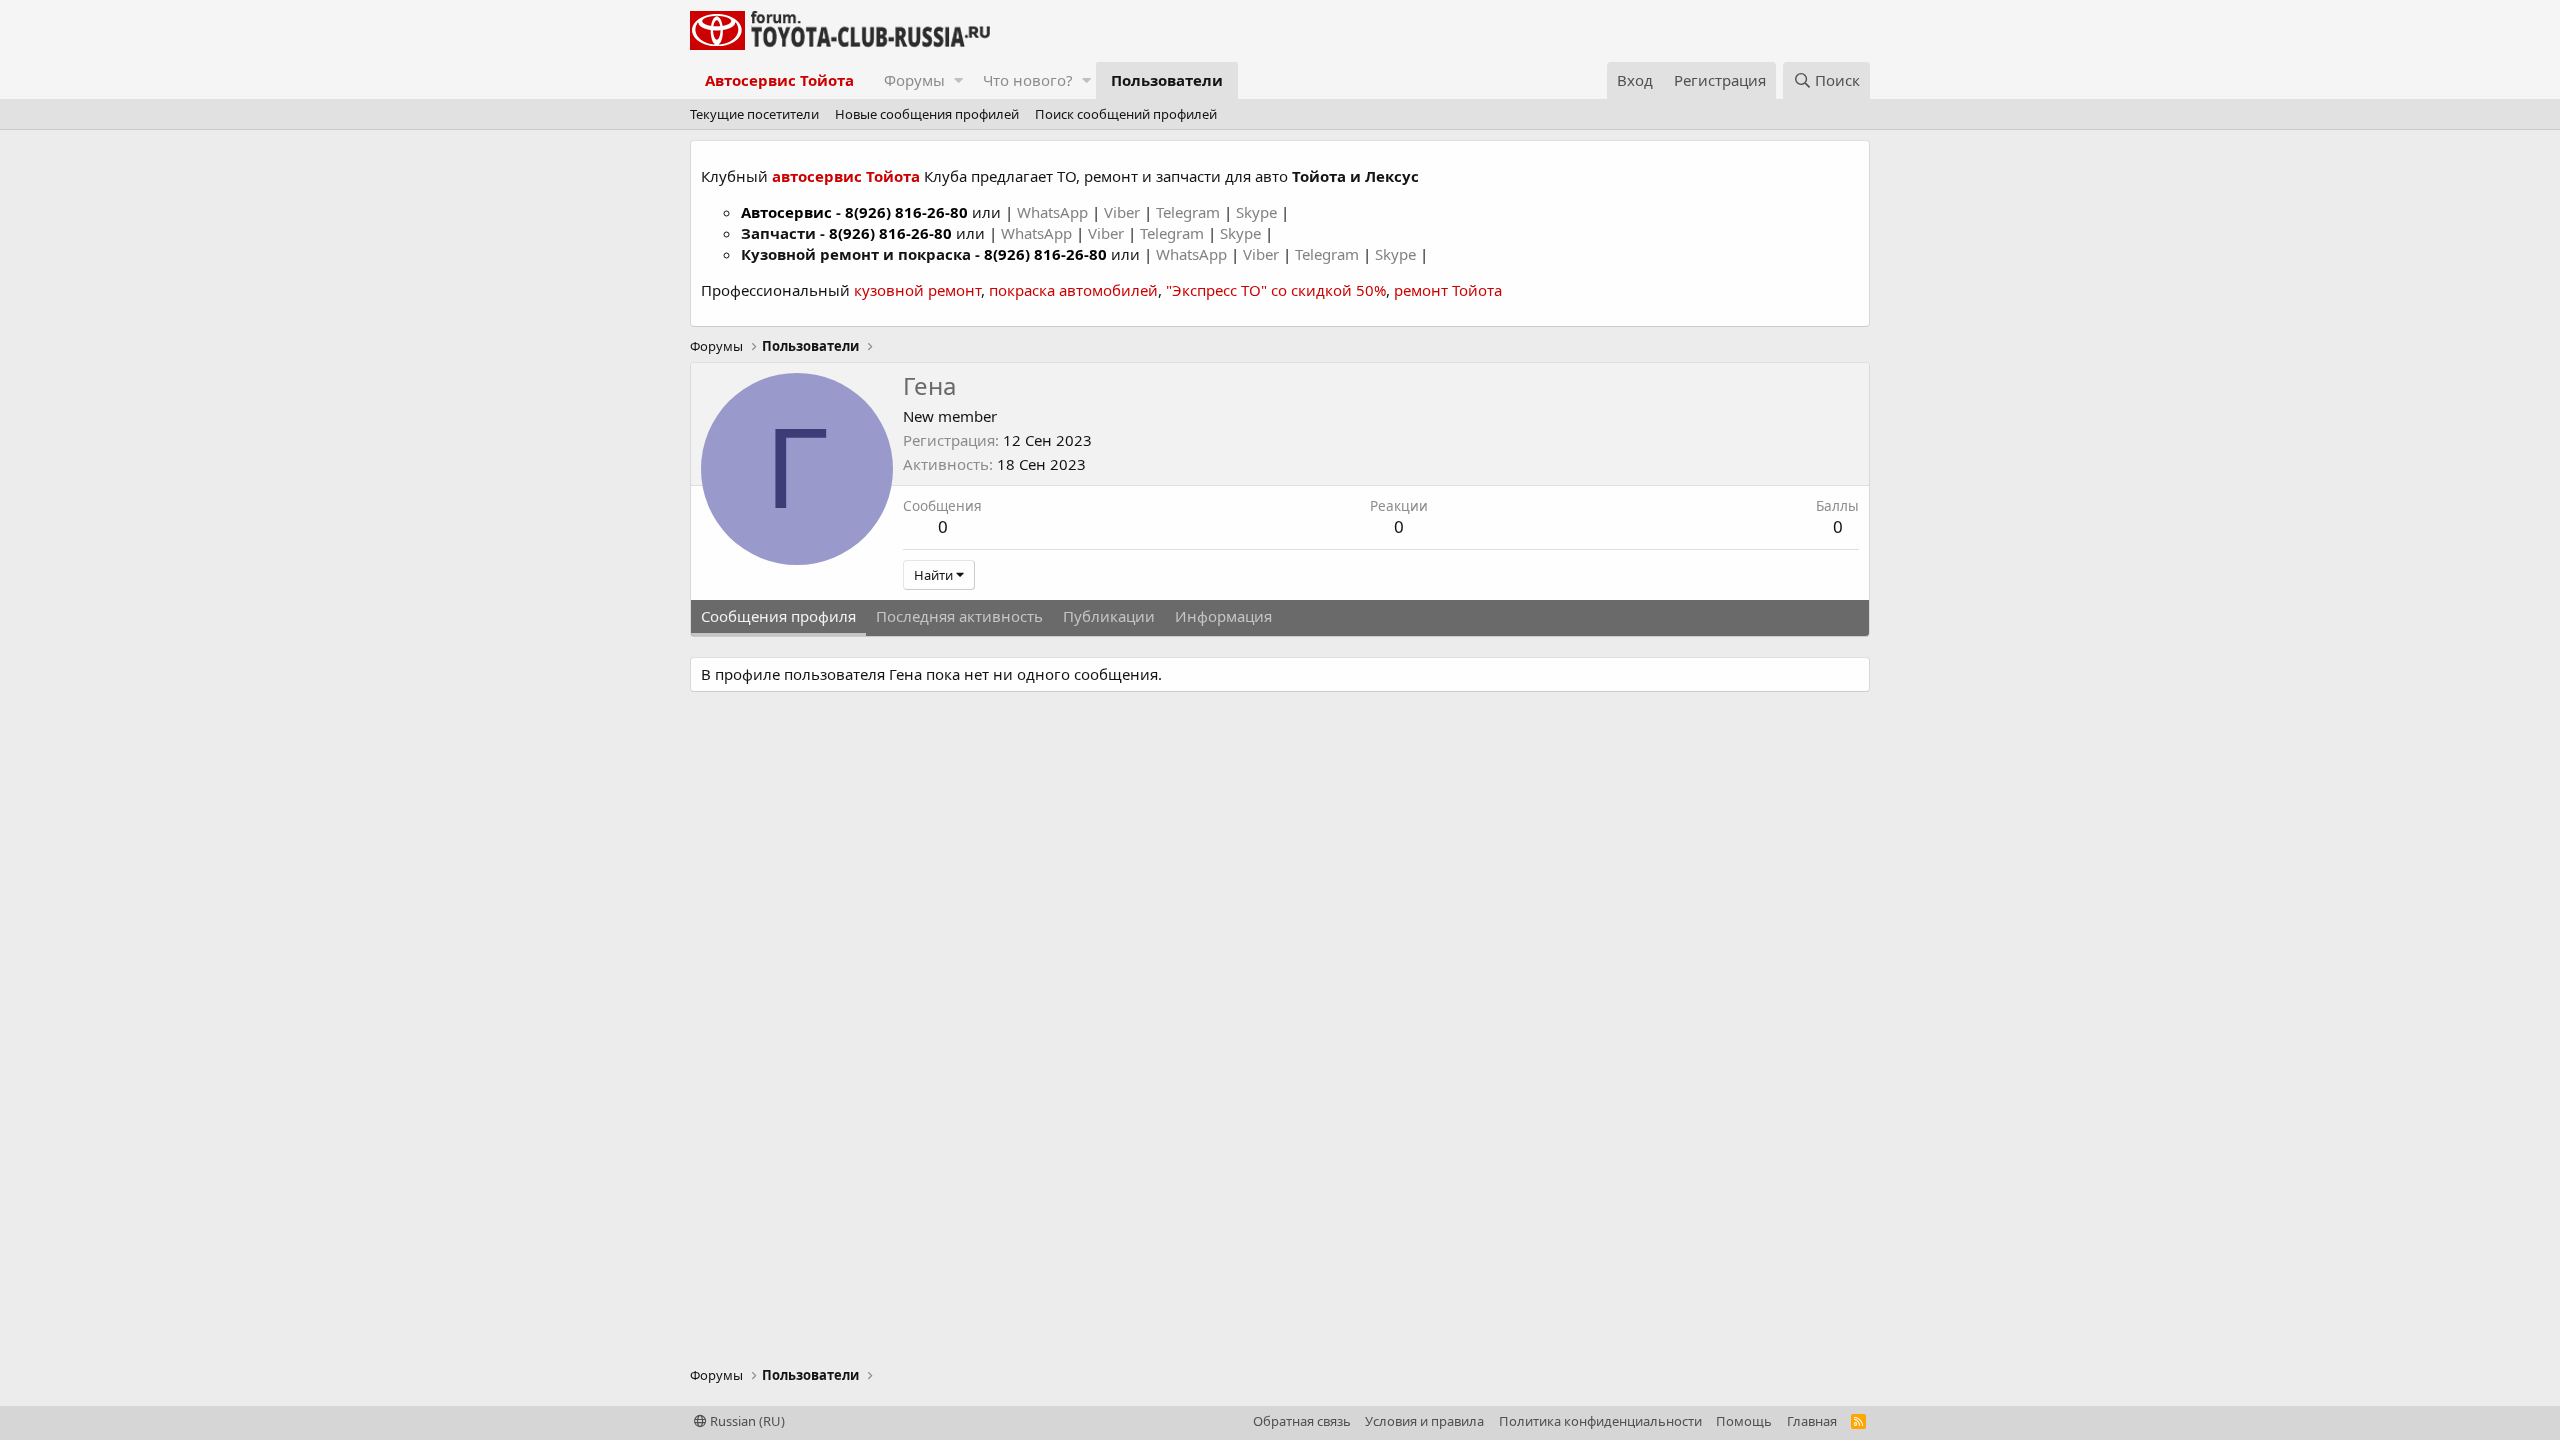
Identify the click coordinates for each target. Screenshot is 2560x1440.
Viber (1122, 212)
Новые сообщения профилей (927, 114)
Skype (1258, 212)
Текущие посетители (754, 114)
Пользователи (1167, 80)
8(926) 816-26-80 (906, 212)
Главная (1812, 1421)
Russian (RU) (746, 1421)
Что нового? (1028, 80)
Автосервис (786, 212)
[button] (958, 80)
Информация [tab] (1223, 616)
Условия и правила (1424, 1421)
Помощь (1744, 1421)
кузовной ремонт (917, 290)
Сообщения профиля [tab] (778, 616)
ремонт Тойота (1448, 290)
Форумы (914, 80)
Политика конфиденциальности (1600, 1421)
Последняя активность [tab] (959, 616)
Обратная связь (1302, 1421)
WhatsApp (1054, 212)
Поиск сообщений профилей (1126, 114)
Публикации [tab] (1109, 616)
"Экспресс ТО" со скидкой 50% (1276, 290)
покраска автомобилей (1073, 290)
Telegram (1190, 212)
